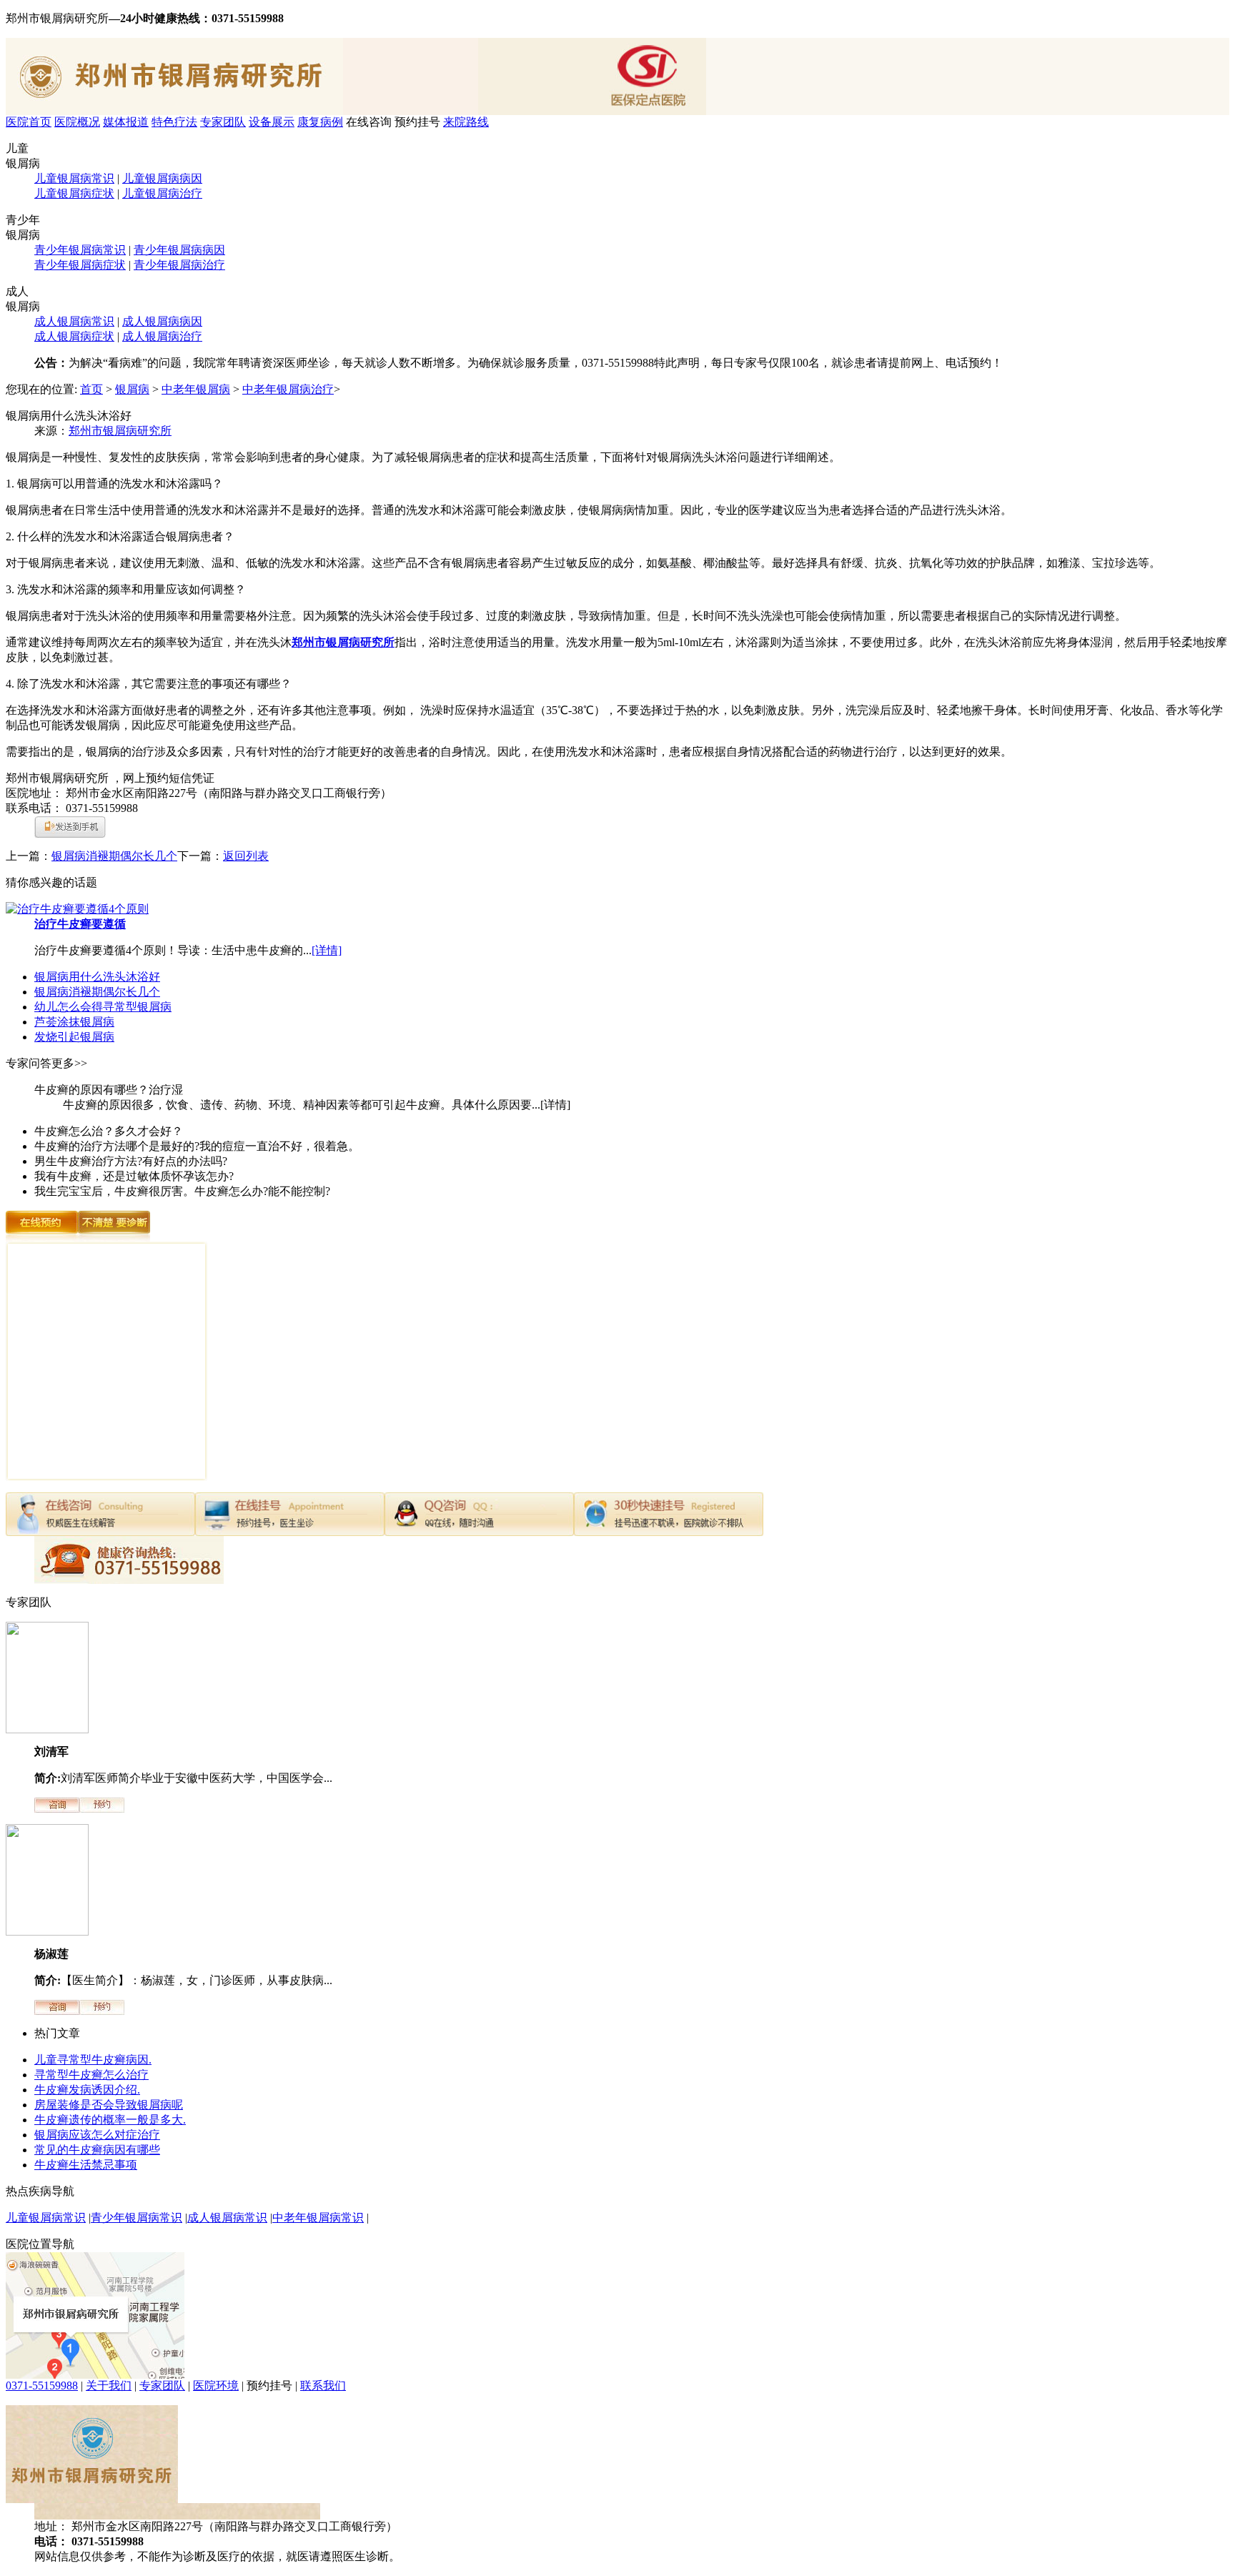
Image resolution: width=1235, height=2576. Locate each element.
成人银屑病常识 (74, 321)
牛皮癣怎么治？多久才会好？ (109, 1131)
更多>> (69, 1063)
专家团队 (223, 122)
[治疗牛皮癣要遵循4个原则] (77, 909)
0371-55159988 (42, 2386)
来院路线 (466, 122)
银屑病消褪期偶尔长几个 (114, 856)
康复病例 (320, 122)
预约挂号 (417, 122)
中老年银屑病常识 (318, 2218)
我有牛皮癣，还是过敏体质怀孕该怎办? (134, 1176)
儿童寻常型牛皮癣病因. (93, 2060)
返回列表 (246, 856)
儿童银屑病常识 (74, 178)
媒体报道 (126, 122)
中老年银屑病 (196, 389)
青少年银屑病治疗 (179, 265)
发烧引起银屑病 (74, 1037)
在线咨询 (369, 122)
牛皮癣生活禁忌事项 (86, 2165)
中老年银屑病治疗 (288, 389)
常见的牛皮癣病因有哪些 (97, 2150)
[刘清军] (47, 1729)
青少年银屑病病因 (179, 250)
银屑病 (132, 389)
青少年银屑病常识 (80, 250)
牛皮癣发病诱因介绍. (87, 2090)
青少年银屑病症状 (80, 265)
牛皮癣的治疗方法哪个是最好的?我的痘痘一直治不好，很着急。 (197, 1146)
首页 (91, 389)
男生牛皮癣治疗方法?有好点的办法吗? (131, 1161)
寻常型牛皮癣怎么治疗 (91, 2075)
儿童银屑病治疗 (162, 193)
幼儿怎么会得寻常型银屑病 (103, 1007)
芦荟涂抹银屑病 (74, 1022)
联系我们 (323, 2386)
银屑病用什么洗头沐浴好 (97, 977)
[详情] (327, 950)
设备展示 (272, 122)
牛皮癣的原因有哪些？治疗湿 (109, 1090)
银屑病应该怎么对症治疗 (97, 2135)
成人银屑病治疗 (162, 336)
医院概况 (77, 122)
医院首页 (29, 122)
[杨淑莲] (47, 1932)
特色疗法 (174, 122)
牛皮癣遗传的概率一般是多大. (110, 2120)
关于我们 (109, 2386)
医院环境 (216, 2386)
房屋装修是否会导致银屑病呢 (109, 2105)
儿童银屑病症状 (74, 193)
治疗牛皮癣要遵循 (80, 924)
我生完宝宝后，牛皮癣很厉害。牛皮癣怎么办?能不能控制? (182, 1191)
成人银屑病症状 (74, 336)
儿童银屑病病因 (162, 178)
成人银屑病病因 (162, 321)
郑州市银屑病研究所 (120, 431)
